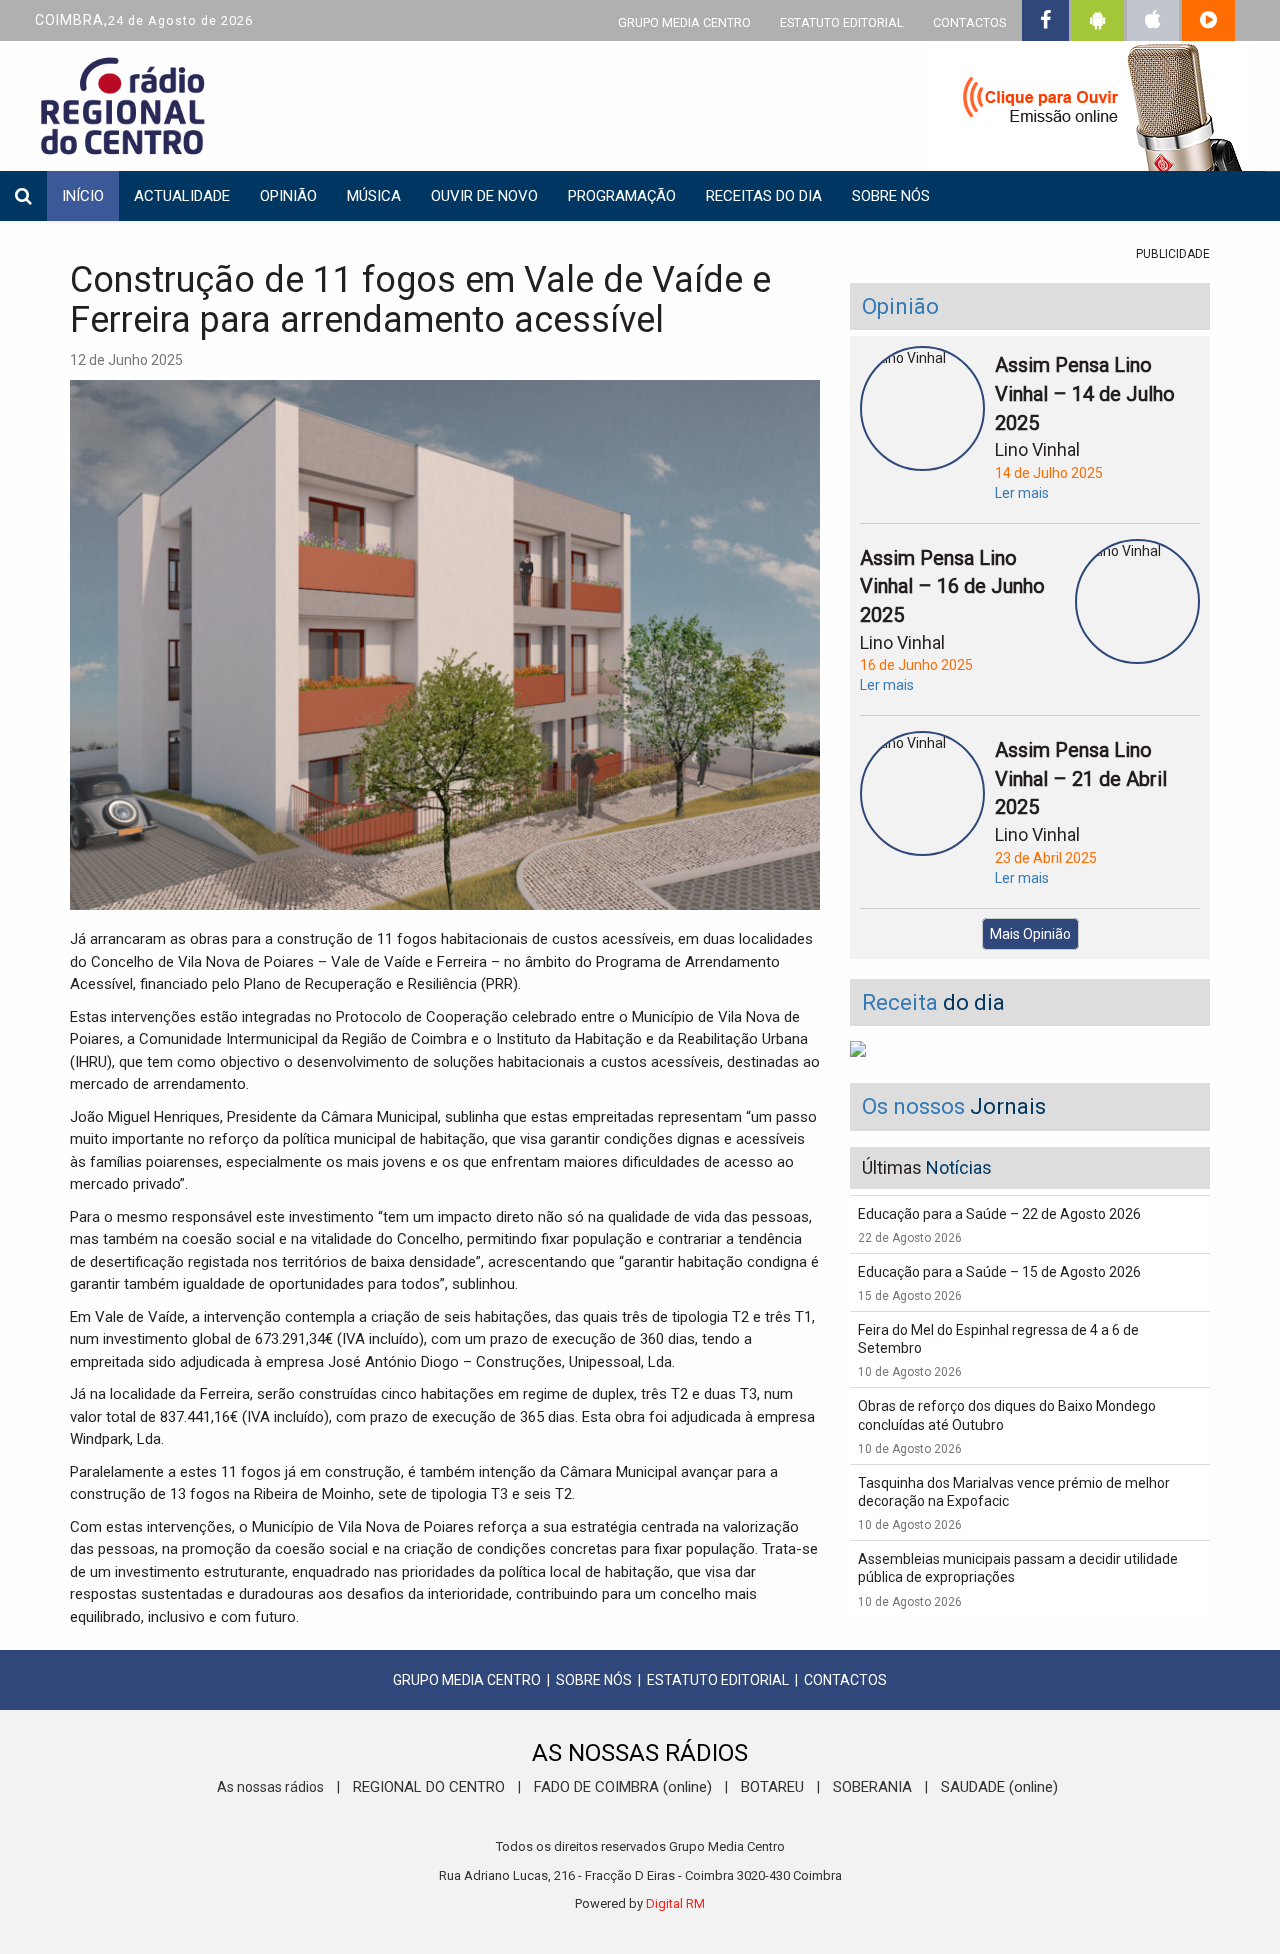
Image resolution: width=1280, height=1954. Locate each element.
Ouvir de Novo (484, 196)
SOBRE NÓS (594, 1680)
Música (374, 196)
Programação (622, 196)
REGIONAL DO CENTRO (429, 1787)
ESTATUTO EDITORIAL (842, 22)
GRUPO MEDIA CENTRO (684, 22)
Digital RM (675, 1903)
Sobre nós (891, 196)
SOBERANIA (872, 1787)
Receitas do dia (764, 196)
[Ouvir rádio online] (1090, 110)
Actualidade (182, 196)
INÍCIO (83, 196)
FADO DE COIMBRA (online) (623, 1787)
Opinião (288, 196)
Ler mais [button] (1022, 493)
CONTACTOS (969, 22)
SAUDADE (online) (999, 1787)
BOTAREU (772, 1787)
